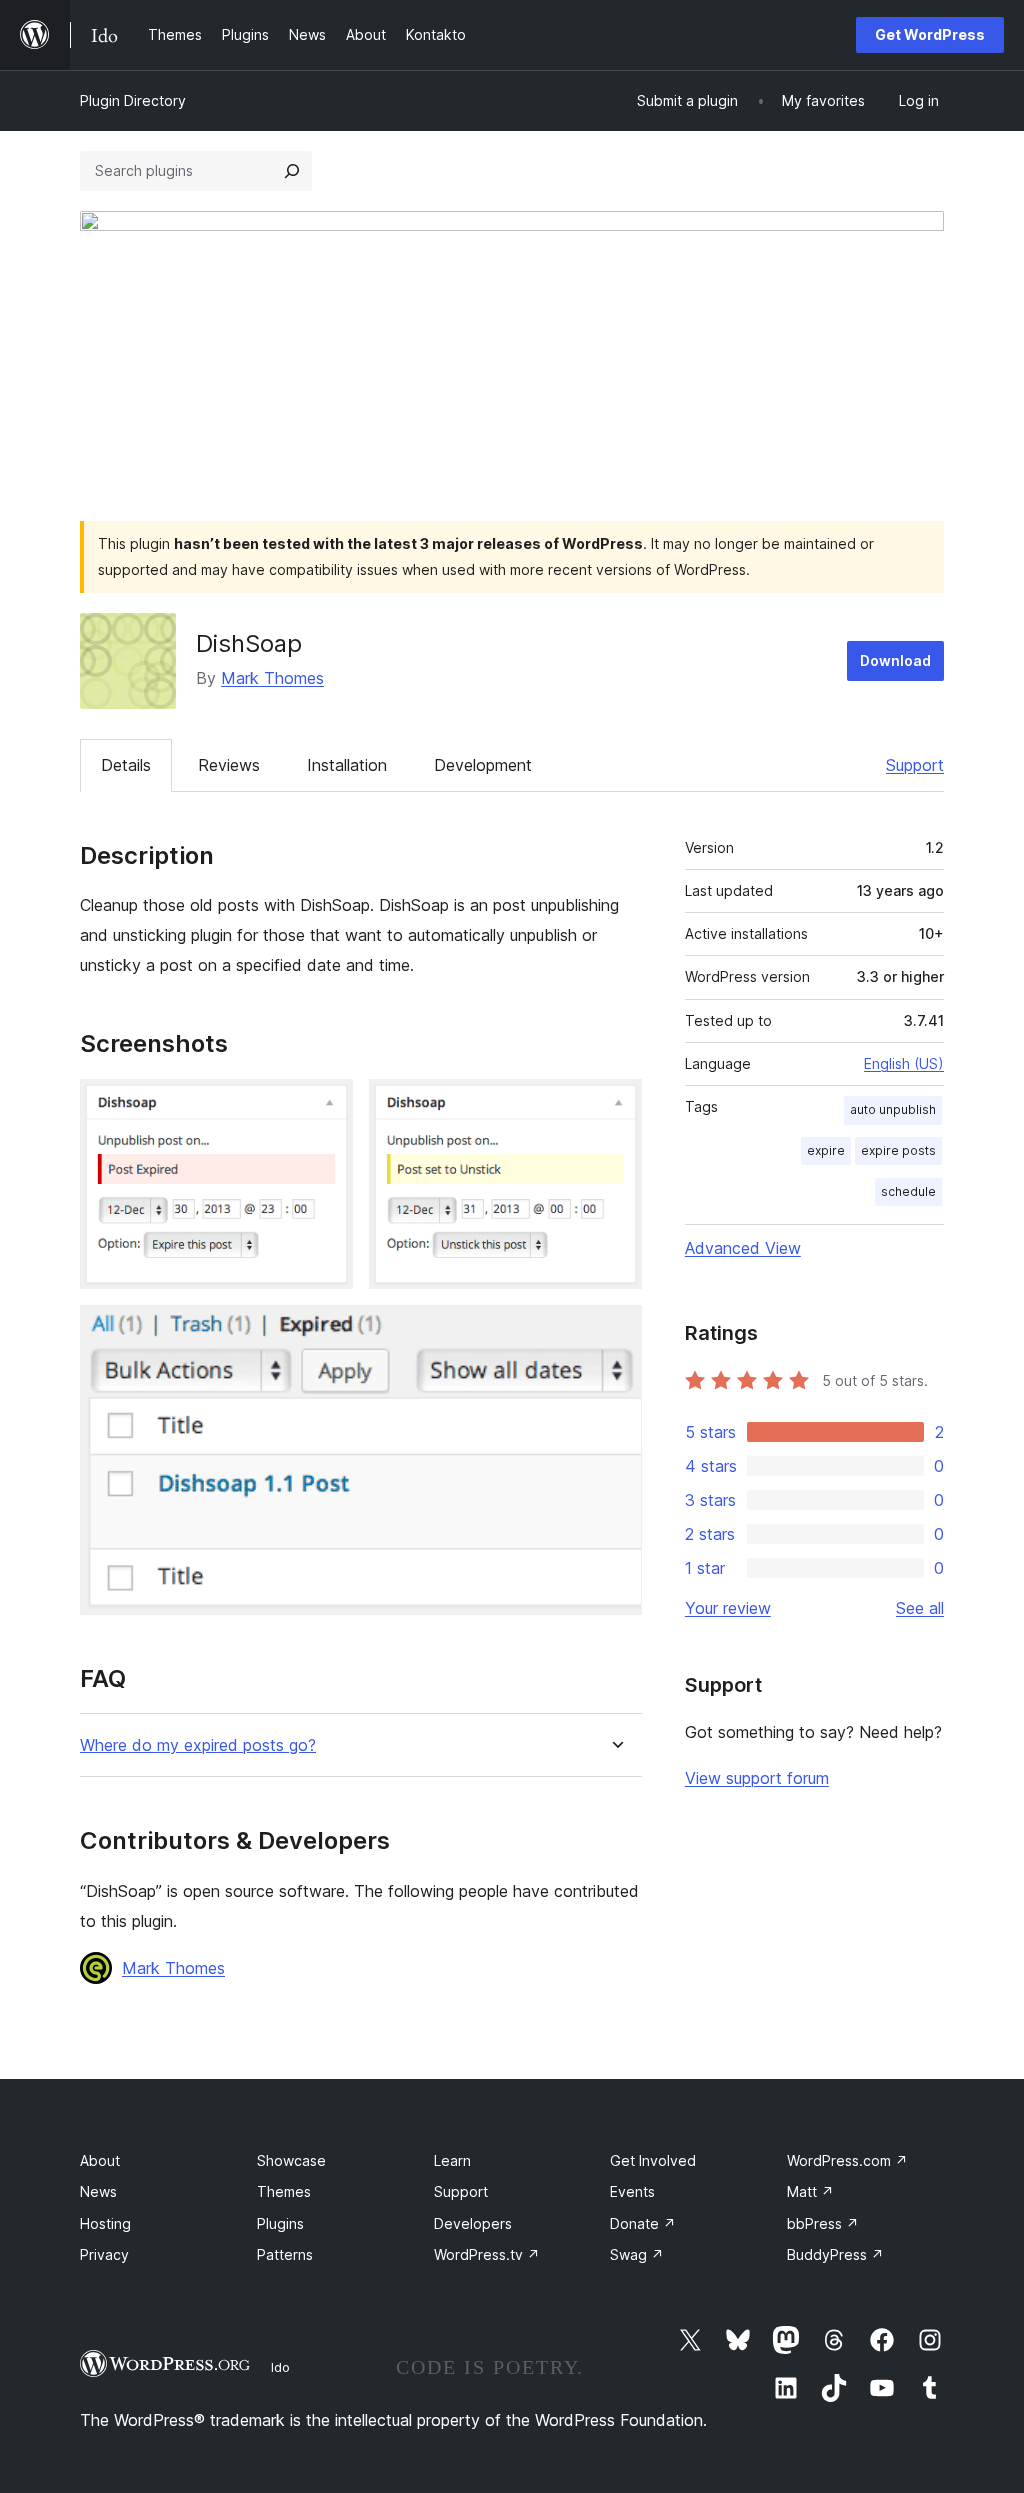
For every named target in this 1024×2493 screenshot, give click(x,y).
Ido (280, 2367)
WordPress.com (847, 2160)
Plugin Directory (133, 100)
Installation (347, 765)
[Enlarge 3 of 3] (615, 1332)
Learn (452, 2160)
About (100, 2160)
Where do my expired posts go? (198, 1745)
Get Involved (653, 2160)
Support (915, 765)
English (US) (904, 1063)
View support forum (757, 1778)
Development (483, 765)
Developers (473, 2223)
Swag (637, 2254)
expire (826, 1150)
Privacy (104, 2254)
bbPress (823, 2223)
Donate (643, 2223)
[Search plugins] (292, 171)
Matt (810, 2191)
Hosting (105, 2223)
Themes (284, 2191)
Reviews (229, 765)
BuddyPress (835, 2254)
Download (895, 660)
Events (632, 2191)
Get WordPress (930, 34)
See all (920, 1608)
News (98, 2191)
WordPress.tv (487, 2254)
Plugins (280, 2223)
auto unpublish (893, 1109)
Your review (728, 1608)
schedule (908, 1191)
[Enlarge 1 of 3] (326, 1106)
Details (126, 765)
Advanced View (743, 1248)
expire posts (898, 1150)
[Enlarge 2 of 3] (615, 1106)
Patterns (285, 2254)
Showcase (291, 2160)
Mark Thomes (272, 678)
